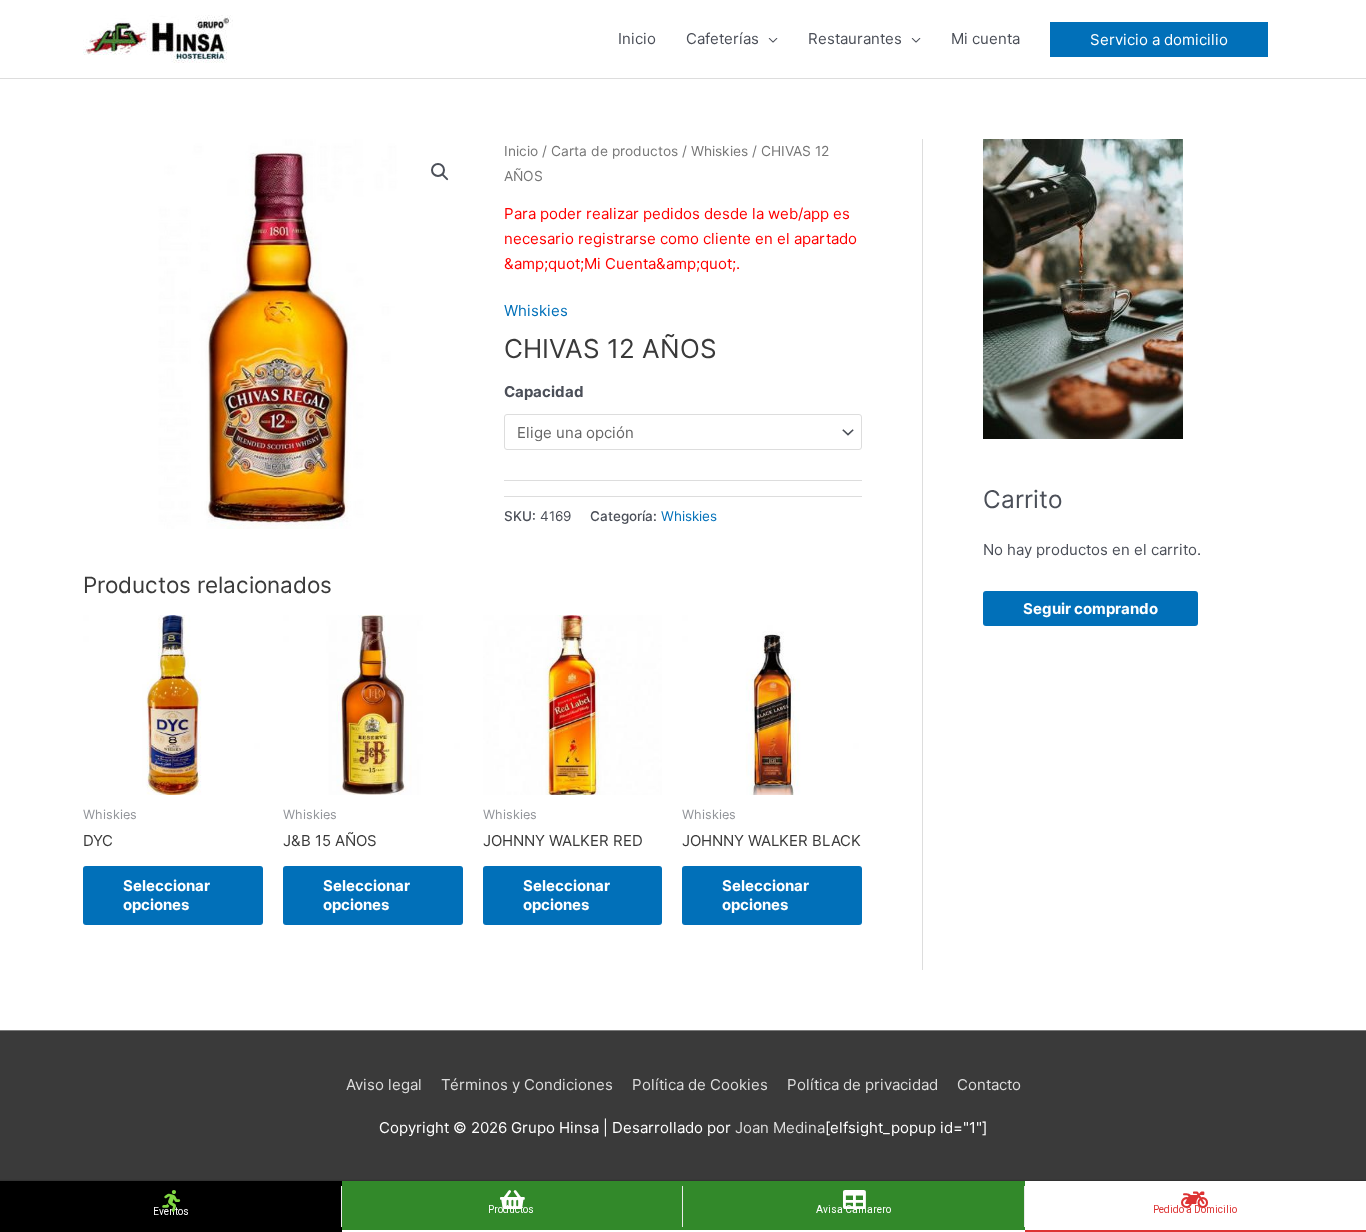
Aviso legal (384, 1084)
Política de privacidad (862, 1084)
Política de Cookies (700, 1084)
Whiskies (719, 151)
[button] (440, 172)
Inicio (521, 151)
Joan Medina (780, 1127)
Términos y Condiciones (527, 1084)
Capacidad (544, 391)
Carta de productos (614, 151)
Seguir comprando (1090, 608)
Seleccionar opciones (166, 895)
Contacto (989, 1084)
